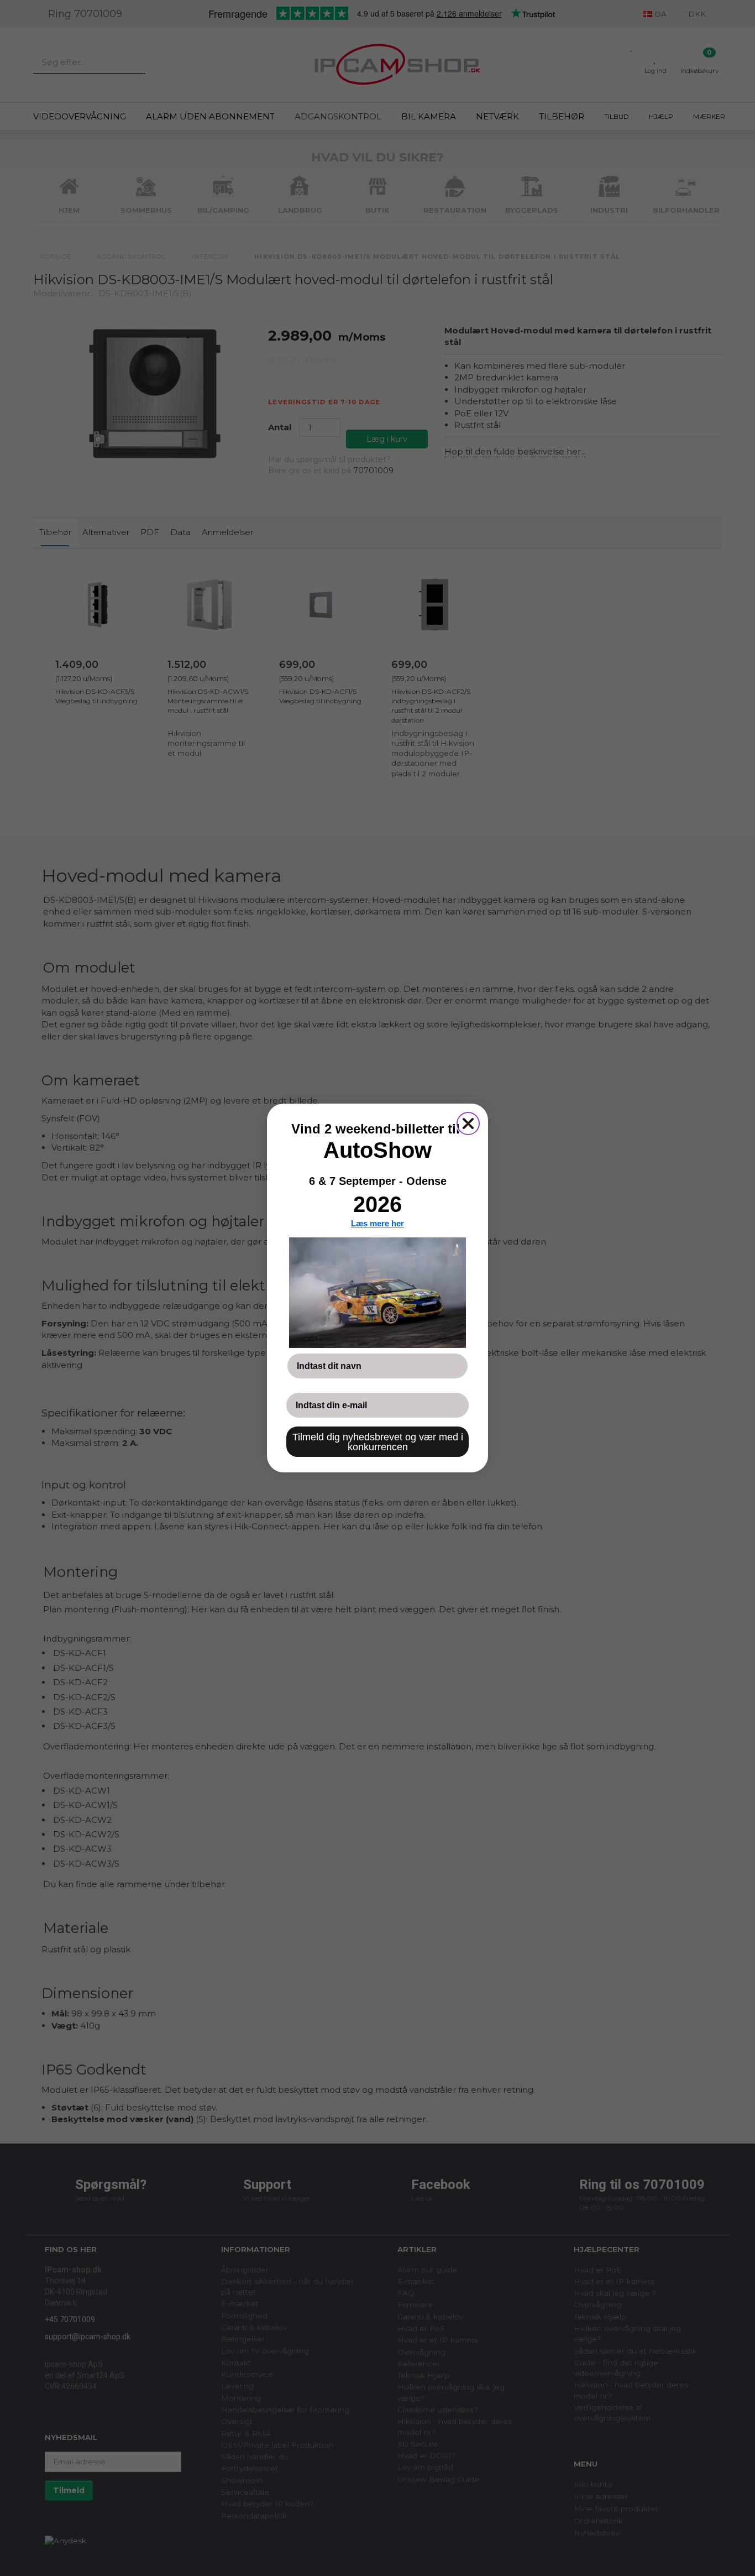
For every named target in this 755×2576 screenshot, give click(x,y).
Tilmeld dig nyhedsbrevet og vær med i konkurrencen (378, 1442)
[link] (377, 1293)
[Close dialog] (468, 1124)
